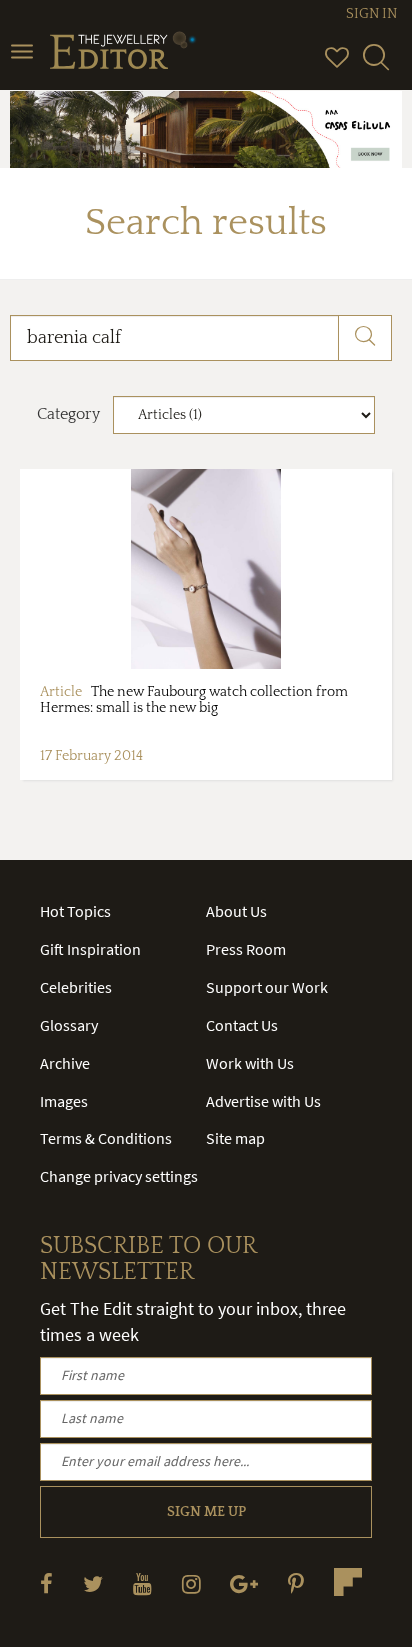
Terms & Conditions (106, 1138)
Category (68, 414)
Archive (65, 1063)
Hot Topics (75, 911)
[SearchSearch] (376, 66)
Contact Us (242, 1025)
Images (64, 1101)
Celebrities (76, 987)
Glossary (69, 1025)
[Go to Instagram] (191, 1583)
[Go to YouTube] (142, 1583)
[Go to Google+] (244, 1583)
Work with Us (250, 1063)
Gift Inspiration (90, 949)
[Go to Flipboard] (348, 1582)
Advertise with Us (263, 1101)
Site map (235, 1138)
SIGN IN (371, 14)
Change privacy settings (119, 1176)
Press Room (246, 949)
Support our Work (267, 987)
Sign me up (206, 1512)
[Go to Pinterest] (296, 1583)
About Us (236, 911)
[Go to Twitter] (93, 1583)
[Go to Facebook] (46, 1583)
